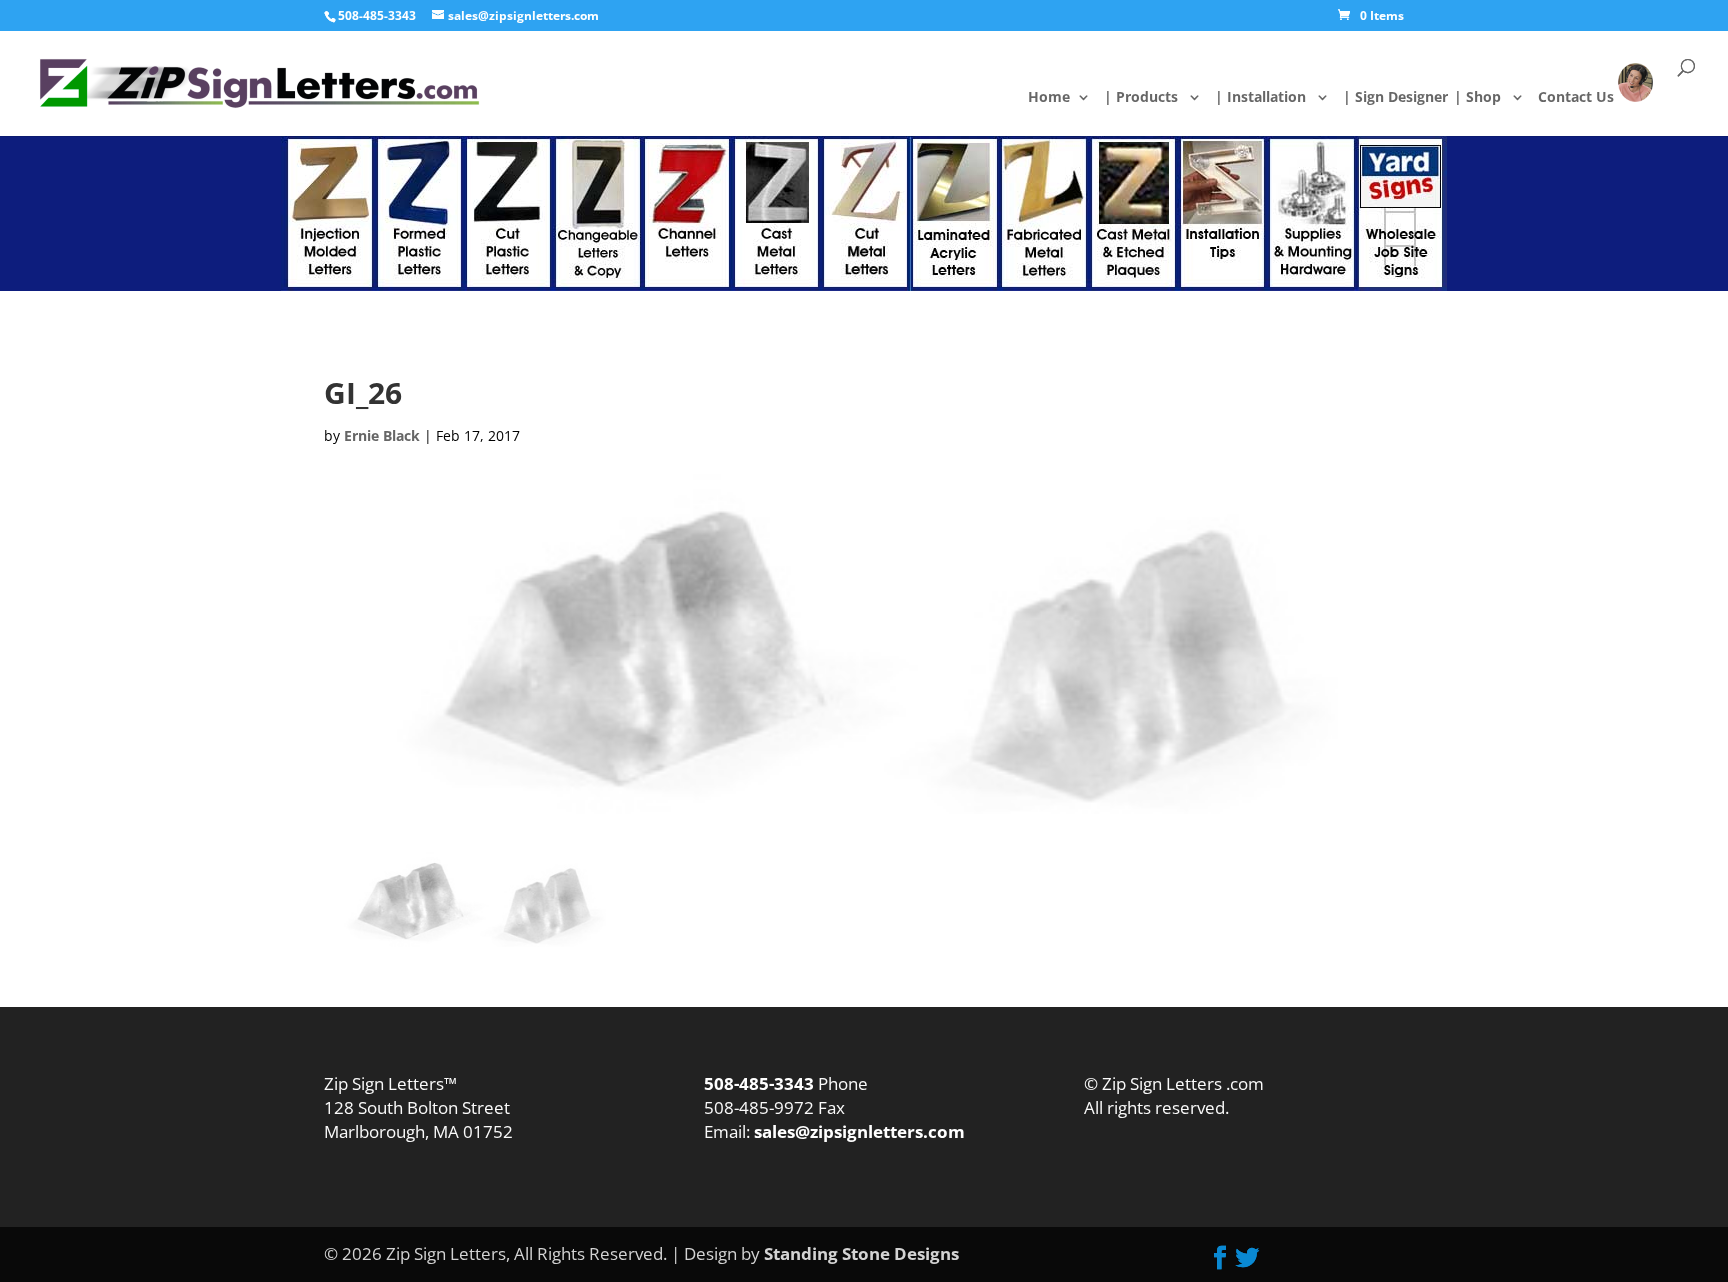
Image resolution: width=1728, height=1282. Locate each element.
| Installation (1272, 98)
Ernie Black (382, 435)
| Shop (1489, 98)
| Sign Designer (1407, 98)
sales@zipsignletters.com (857, 1131)
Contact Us (1589, 96)
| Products (1152, 98)
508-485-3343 (377, 15)
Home (1064, 98)
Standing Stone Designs (861, 1253)
